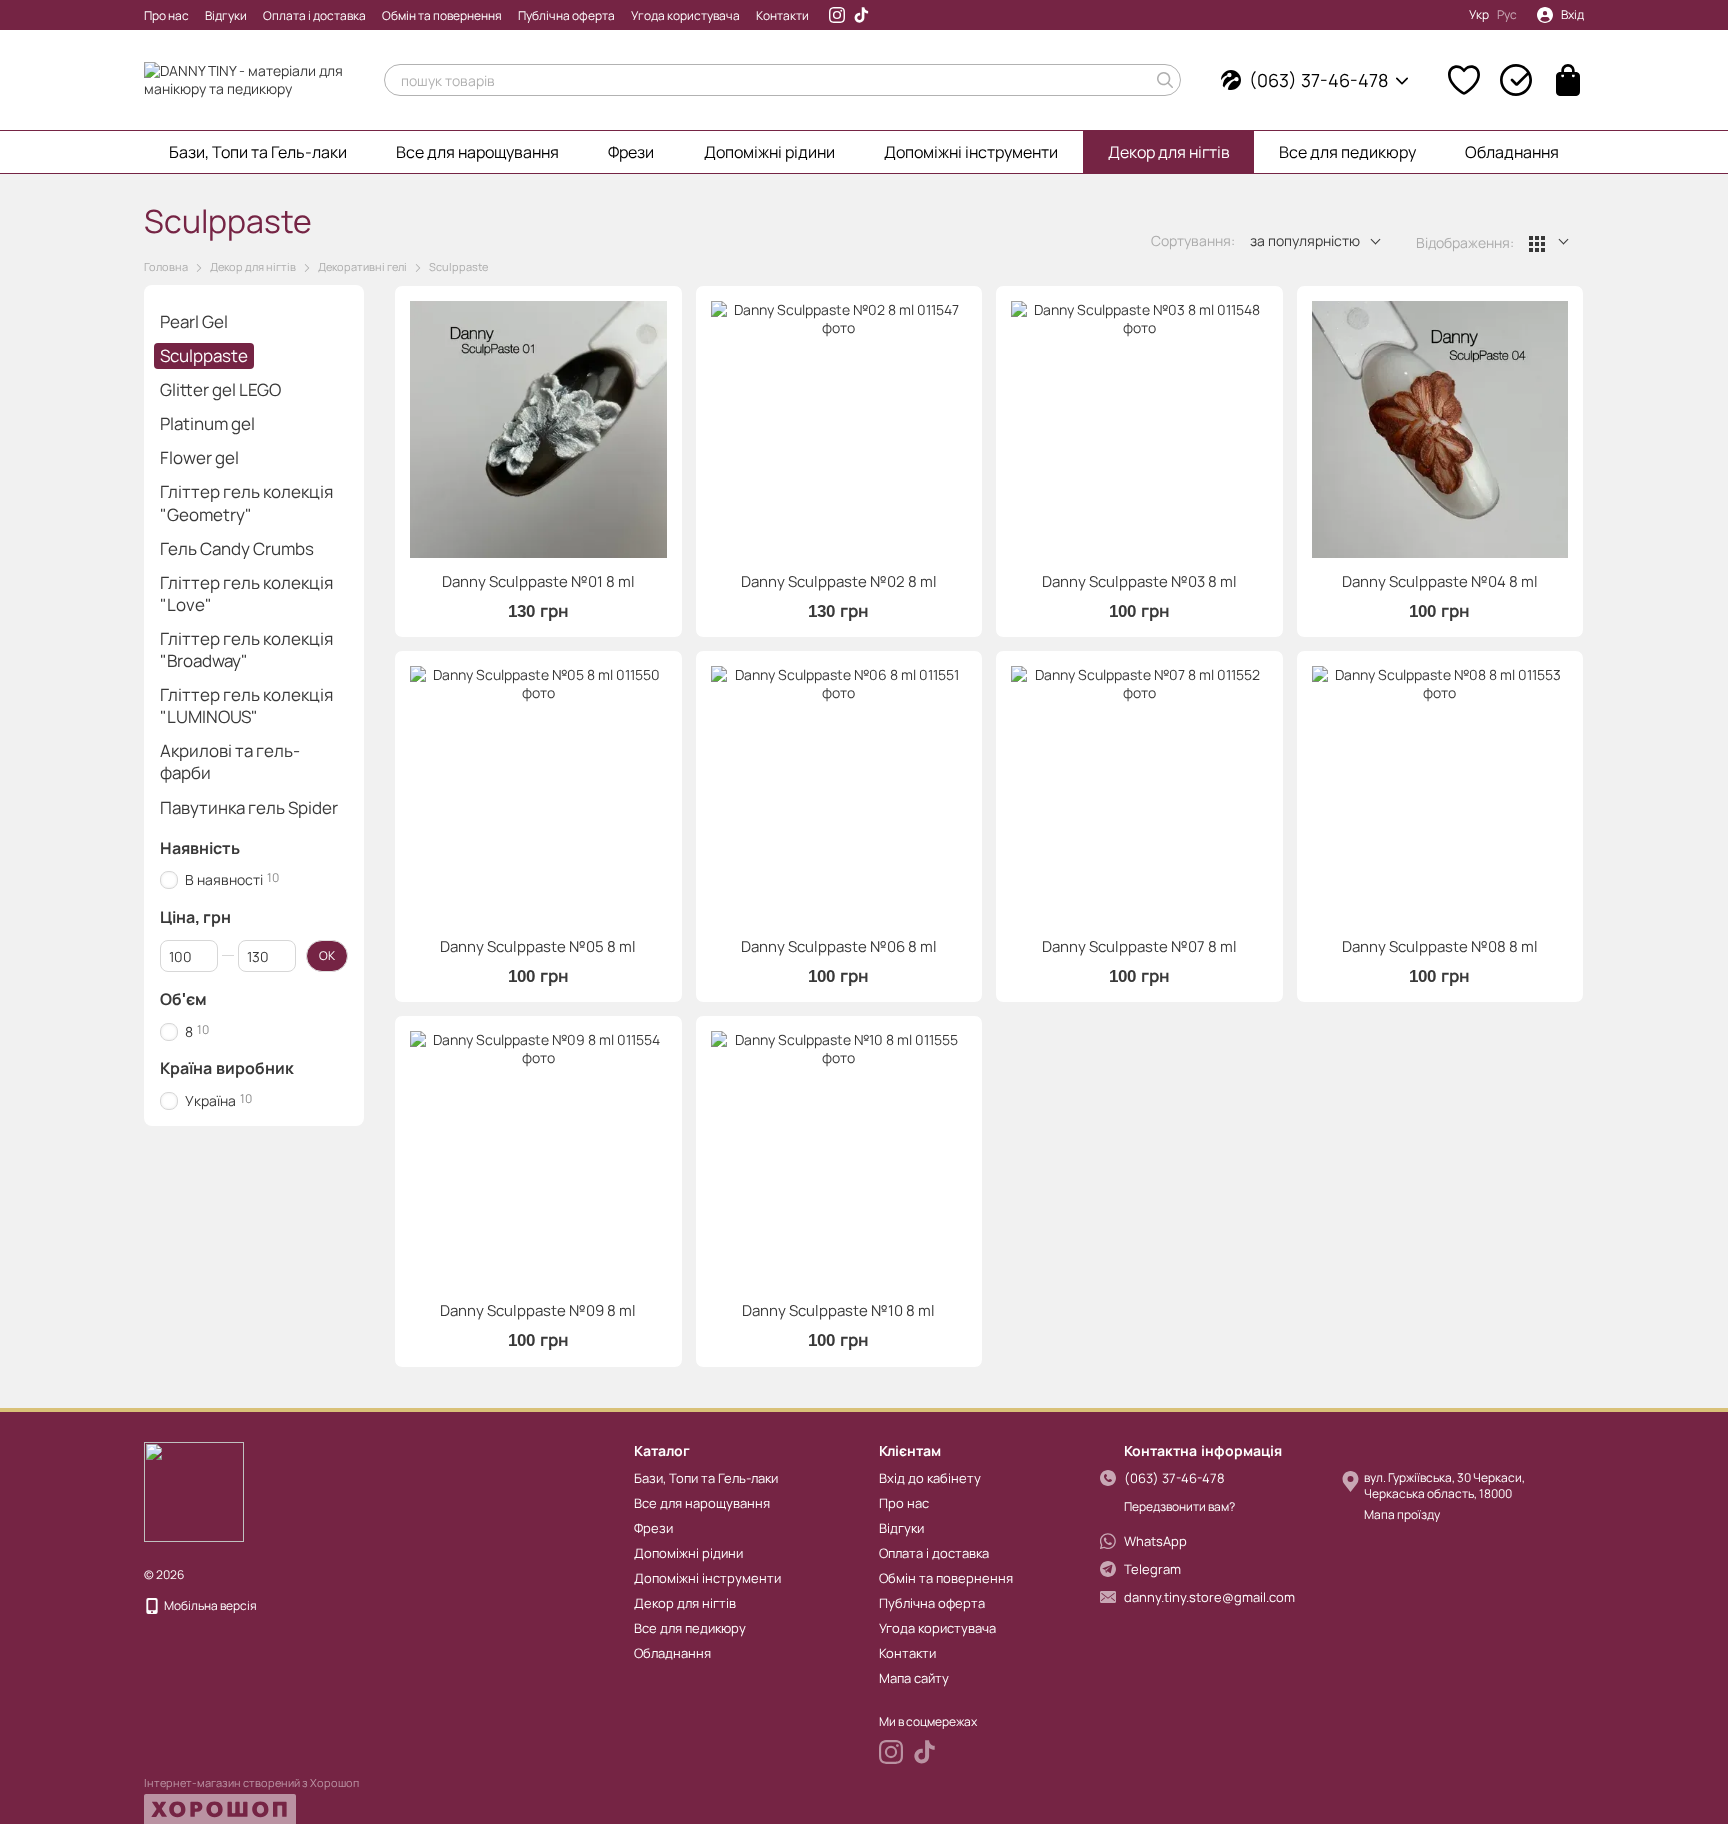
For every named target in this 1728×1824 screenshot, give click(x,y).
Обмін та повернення (442, 15)
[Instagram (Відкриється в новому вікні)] (837, 15)
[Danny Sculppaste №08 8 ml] (1440, 794)
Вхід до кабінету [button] (930, 1478)
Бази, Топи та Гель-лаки (258, 152)
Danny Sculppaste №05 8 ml (538, 946)
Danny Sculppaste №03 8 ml (1139, 581)
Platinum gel (207, 423)
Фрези (631, 152)
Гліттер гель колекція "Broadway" (246, 649)
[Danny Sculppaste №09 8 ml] (538, 1159)
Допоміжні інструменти (971, 152)
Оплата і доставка (314, 15)
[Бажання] (1464, 80)
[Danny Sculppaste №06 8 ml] (839, 794)
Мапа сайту (914, 1678)
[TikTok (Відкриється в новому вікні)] (861, 15)
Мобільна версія (209, 1605)
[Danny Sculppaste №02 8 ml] (839, 429)
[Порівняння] (1516, 80)
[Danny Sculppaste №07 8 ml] (1139, 794)
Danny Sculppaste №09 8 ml (538, 1310)
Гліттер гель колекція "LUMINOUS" (246, 705)
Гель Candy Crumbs (237, 548)
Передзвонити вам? (1179, 1507)
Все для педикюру (1347, 152)
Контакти (782, 15)
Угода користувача (685, 15)
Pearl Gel (194, 321)
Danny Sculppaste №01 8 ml (538, 581)
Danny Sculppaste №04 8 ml (1440, 581)
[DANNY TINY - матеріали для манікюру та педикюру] (194, 1490)
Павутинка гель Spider (249, 807)
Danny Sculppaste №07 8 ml (1139, 946)
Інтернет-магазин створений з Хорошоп (251, 1783)
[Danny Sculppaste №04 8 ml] (1440, 429)
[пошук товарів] (1165, 80)
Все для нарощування (477, 152)
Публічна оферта (566, 15)
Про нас (166, 15)
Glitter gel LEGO (220, 389)
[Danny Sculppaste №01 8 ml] (538, 429)
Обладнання (1512, 152)
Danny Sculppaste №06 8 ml (839, 946)
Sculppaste (204, 355)
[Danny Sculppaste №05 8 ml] (538, 794)
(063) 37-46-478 (1318, 80)
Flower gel (199, 458)
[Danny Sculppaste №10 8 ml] (839, 1159)
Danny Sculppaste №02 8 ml (839, 581)
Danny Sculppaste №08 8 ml (1440, 946)
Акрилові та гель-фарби (230, 761)
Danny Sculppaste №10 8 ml (838, 1310)
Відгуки (226, 15)
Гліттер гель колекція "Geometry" (246, 503)
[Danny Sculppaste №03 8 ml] (1139, 429)
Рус (1507, 15)
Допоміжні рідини (769, 152)
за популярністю (1305, 240)
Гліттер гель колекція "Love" (246, 593)
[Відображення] (1549, 242)
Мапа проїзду (1402, 1514)
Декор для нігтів (1169, 152)
